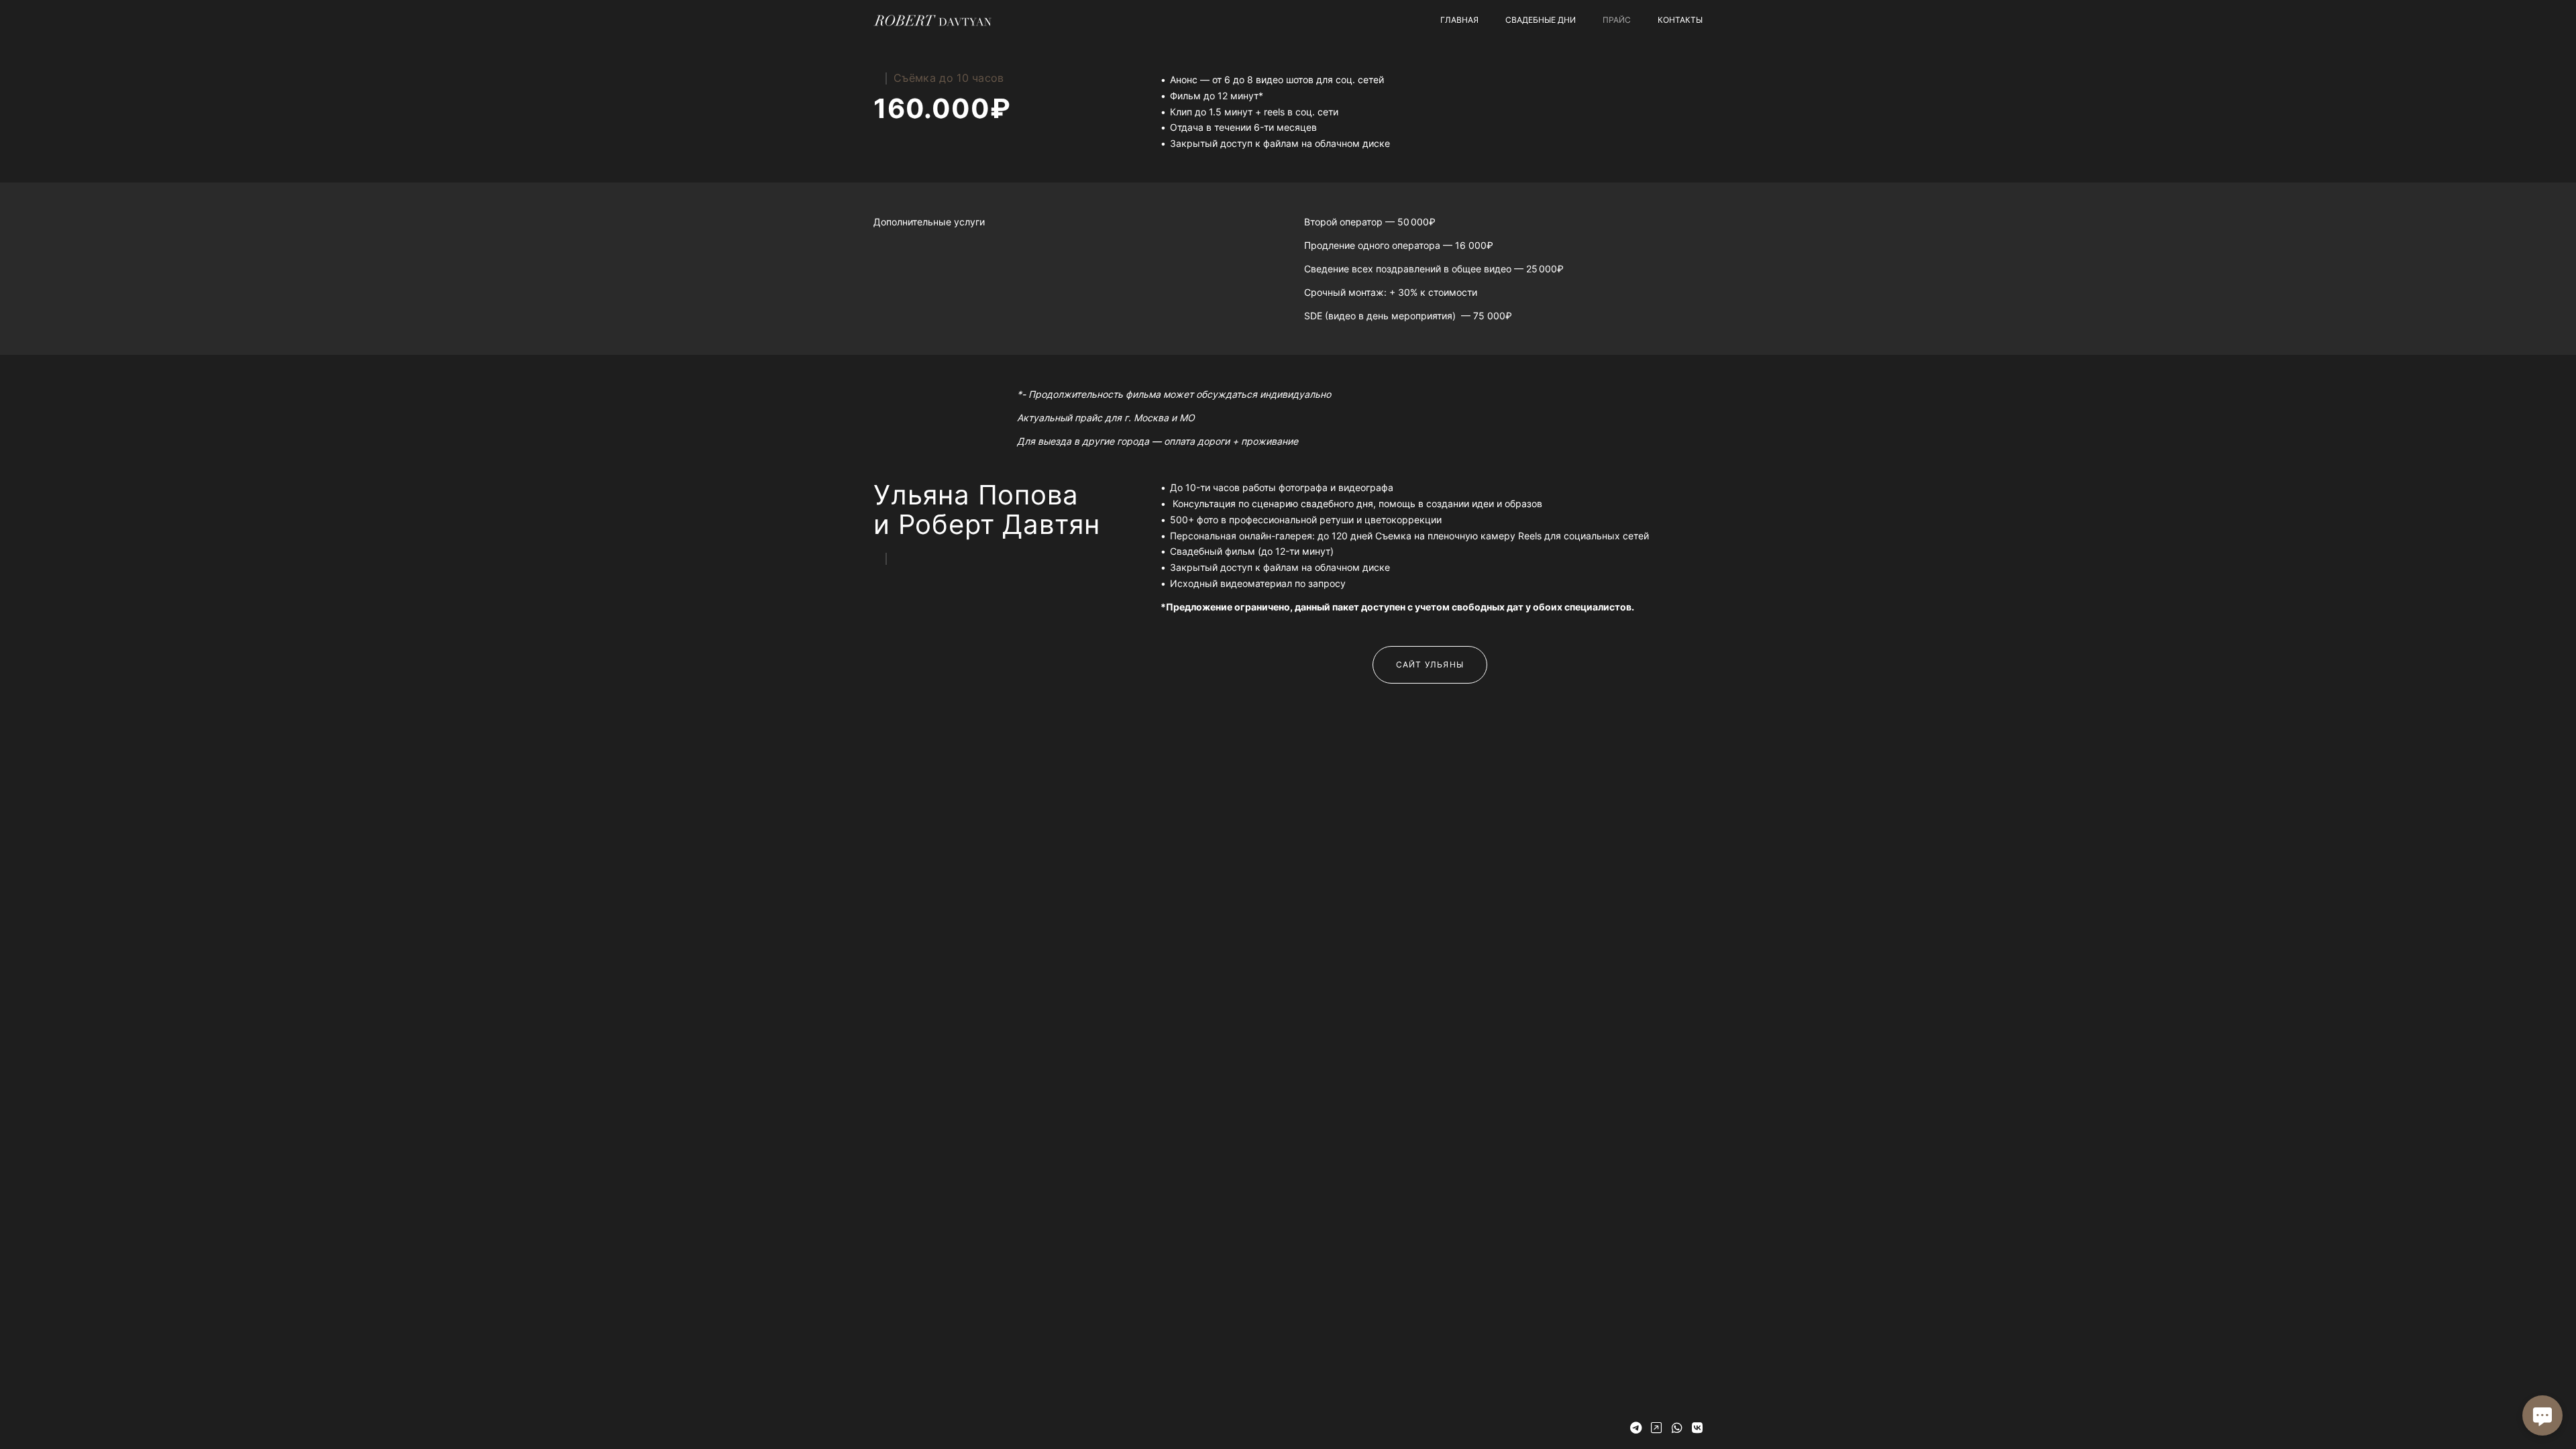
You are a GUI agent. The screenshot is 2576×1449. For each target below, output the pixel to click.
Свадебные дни (1541, 20)
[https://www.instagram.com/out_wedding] (1656, 1428)
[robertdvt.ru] (932, 20)
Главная (1459, 20)
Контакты (1680, 20)
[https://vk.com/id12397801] (1697, 1428)
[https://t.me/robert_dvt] (1636, 1428)
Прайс (1617, 20)
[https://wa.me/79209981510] (1677, 1428)
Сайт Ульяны (1430, 664)
